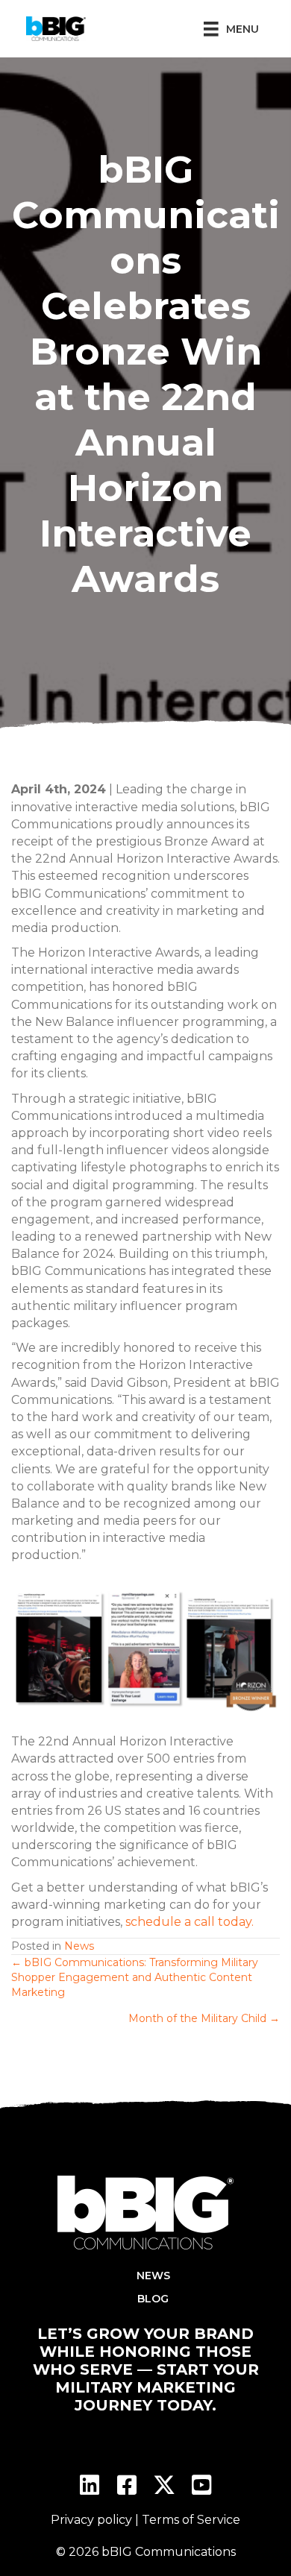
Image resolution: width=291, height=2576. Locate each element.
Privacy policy (91, 2520)
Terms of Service (191, 2520)
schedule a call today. (190, 1922)
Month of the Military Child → (204, 2018)
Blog (153, 2299)
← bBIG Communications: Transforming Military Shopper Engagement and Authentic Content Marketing (135, 1978)
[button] (90, 2485)
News (79, 1946)
